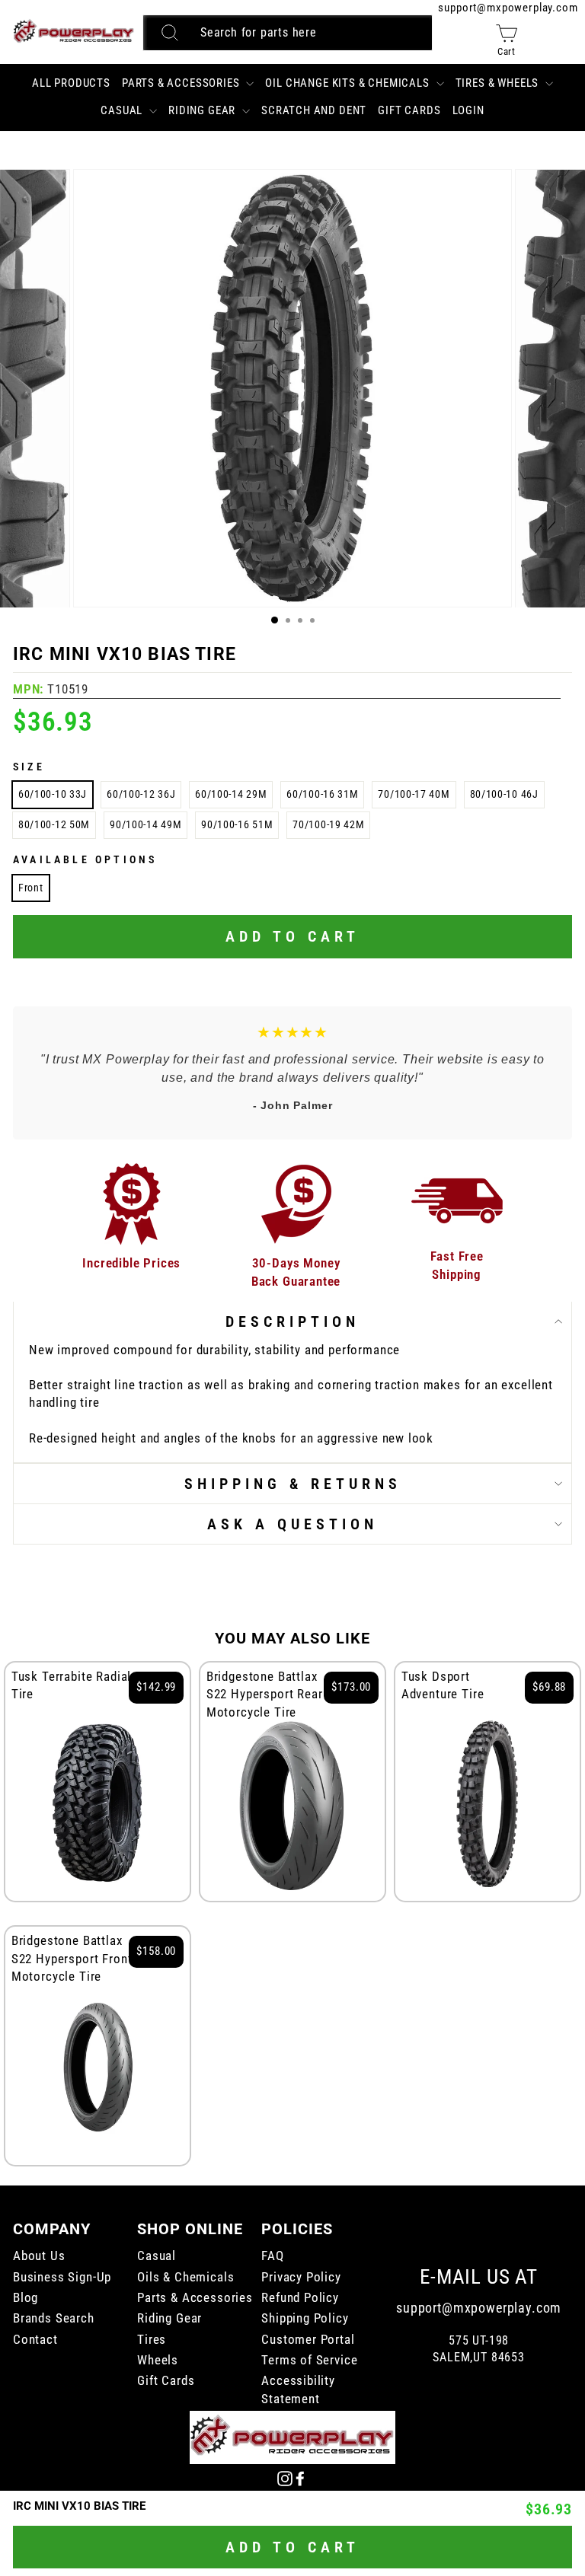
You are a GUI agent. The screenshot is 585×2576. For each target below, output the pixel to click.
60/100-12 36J (141, 794)
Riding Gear (203, 110)
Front (31, 888)
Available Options (85, 859)
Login (468, 110)
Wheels (158, 2360)
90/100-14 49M (145, 824)
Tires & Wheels (499, 83)
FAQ (272, 2256)
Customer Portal (308, 2340)
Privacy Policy (301, 2277)
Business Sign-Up (62, 2277)
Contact (35, 2340)
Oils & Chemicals (185, 2277)
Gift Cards (409, 110)
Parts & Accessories (182, 83)
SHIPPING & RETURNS (293, 1484)
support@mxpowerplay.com (508, 8)
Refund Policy (300, 2298)
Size (29, 767)
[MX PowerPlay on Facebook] (300, 2477)
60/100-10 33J (53, 794)
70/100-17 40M (414, 794)
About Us (39, 2256)
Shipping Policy (305, 2318)
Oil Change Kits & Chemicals (348, 83)
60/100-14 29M (231, 794)
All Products (71, 83)
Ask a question (292, 1524)
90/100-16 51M (237, 824)
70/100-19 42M (328, 824)
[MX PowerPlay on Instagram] (285, 2477)
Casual (123, 110)
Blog (26, 2298)
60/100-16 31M (322, 794)
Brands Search (54, 2318)
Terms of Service (309, 2360)
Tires (152, 2340)
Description (292, 1321)
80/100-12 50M (54, 824)
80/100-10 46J (504, 794)
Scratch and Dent (314, 110)
